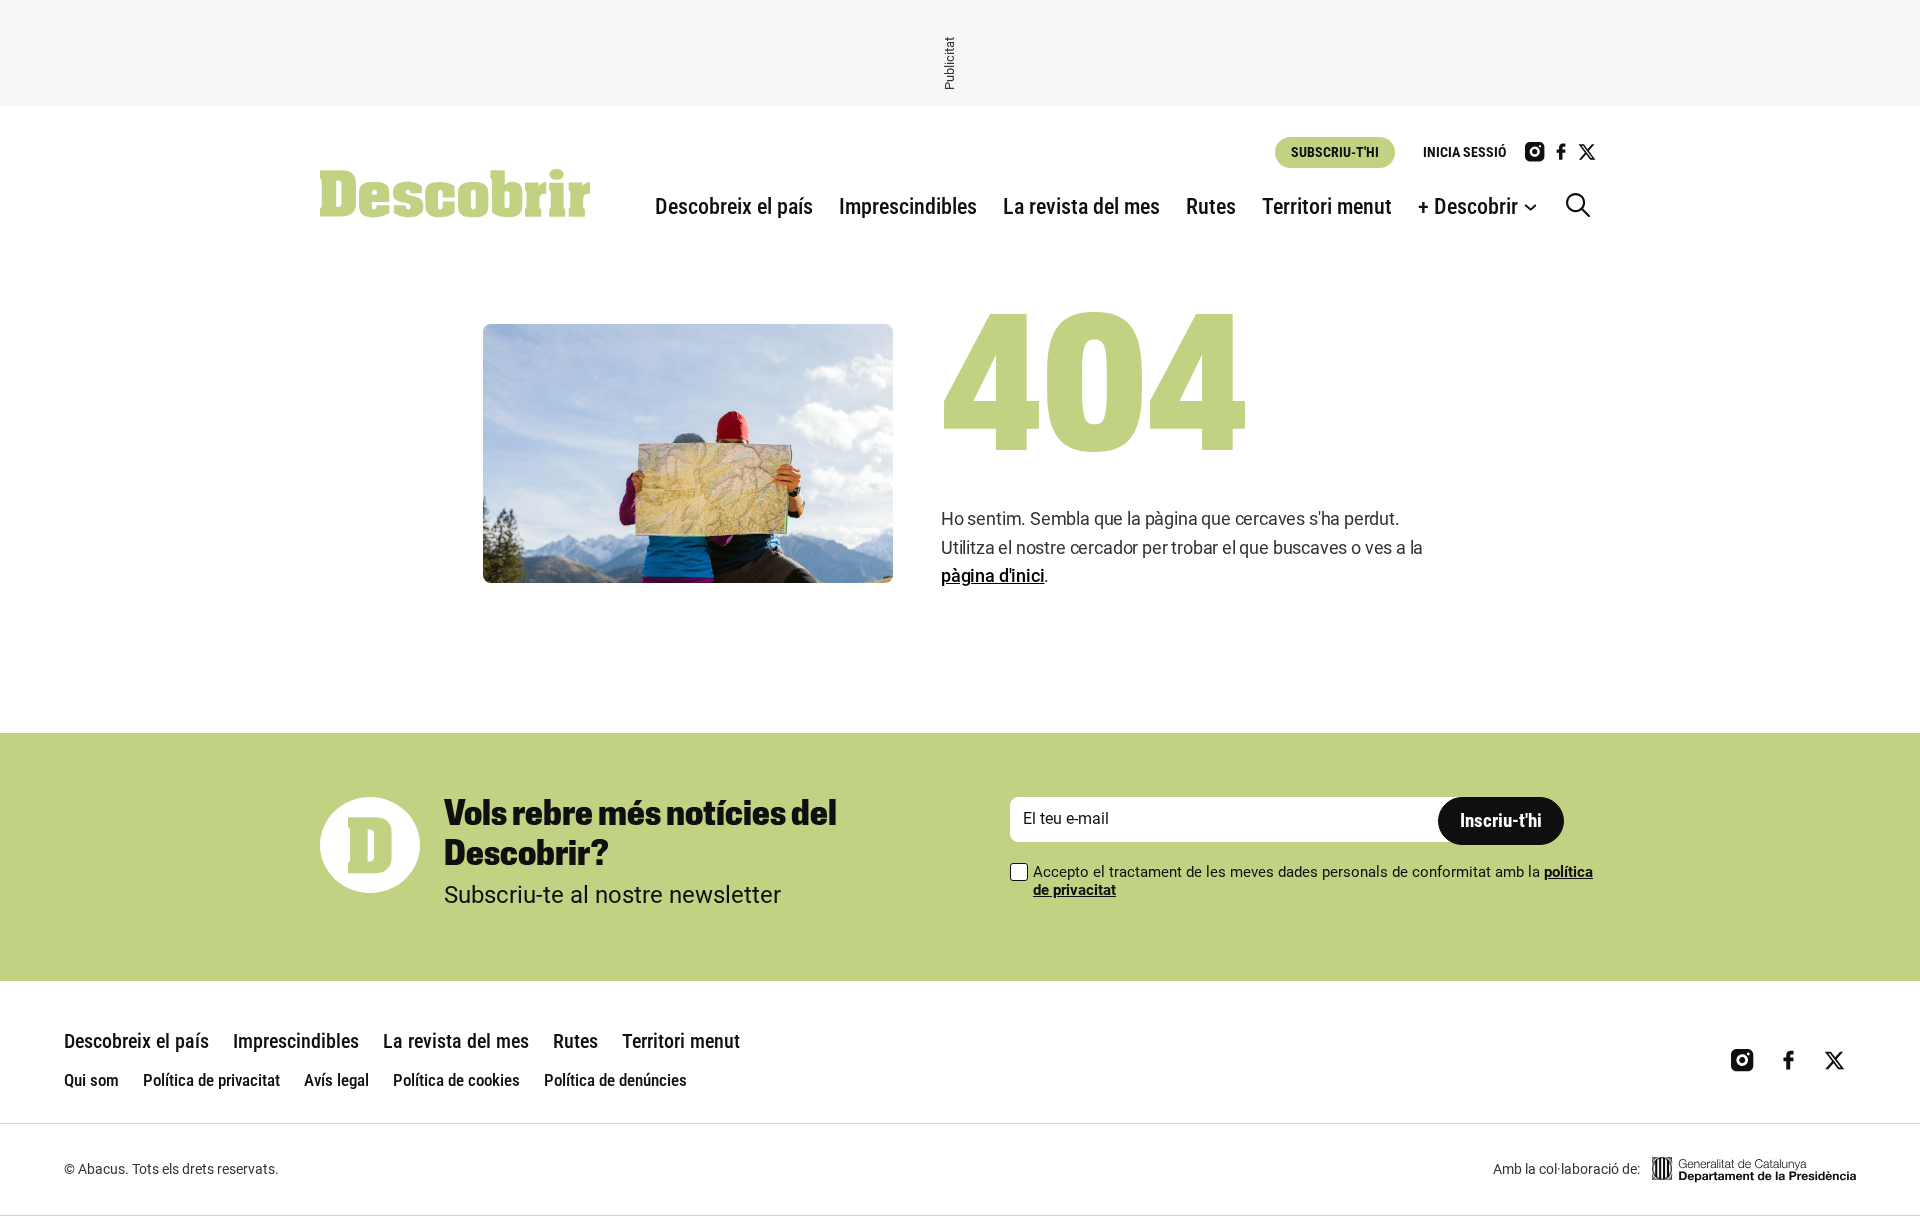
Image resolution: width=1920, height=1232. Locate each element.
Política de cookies (456, 1080)
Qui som (91, 1080)
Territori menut (1327, 206)
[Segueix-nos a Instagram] (1535, 152)
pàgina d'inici (992, 575)
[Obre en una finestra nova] (1754, 1169)
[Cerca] (1583, 207)
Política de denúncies (615, 1080)
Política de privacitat (211, 1080)
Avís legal (336, 1080)
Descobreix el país (734, 206)
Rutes (1211, 206)
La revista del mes (1081, 206)
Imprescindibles (908, 206)
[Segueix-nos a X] (1587, 152)
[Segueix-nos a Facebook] (1561, 152)
